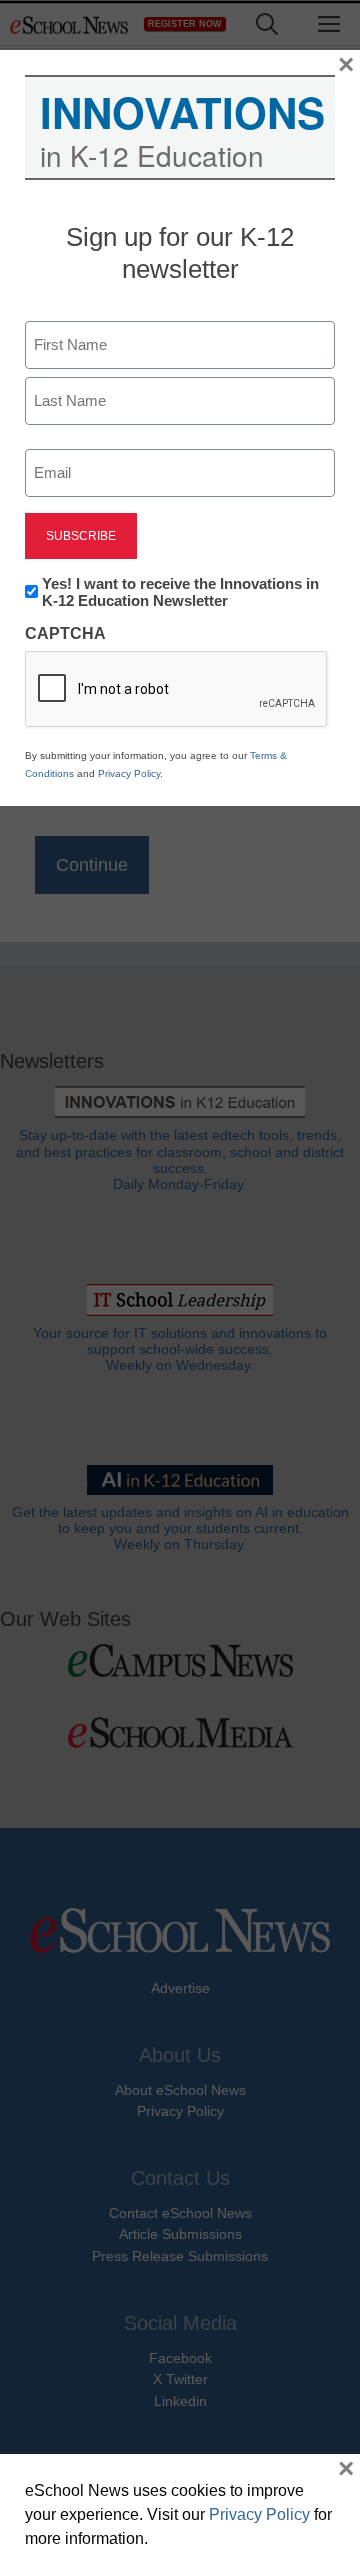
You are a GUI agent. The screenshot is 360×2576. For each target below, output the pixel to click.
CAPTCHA (65, 633)
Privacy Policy (129, 773)
